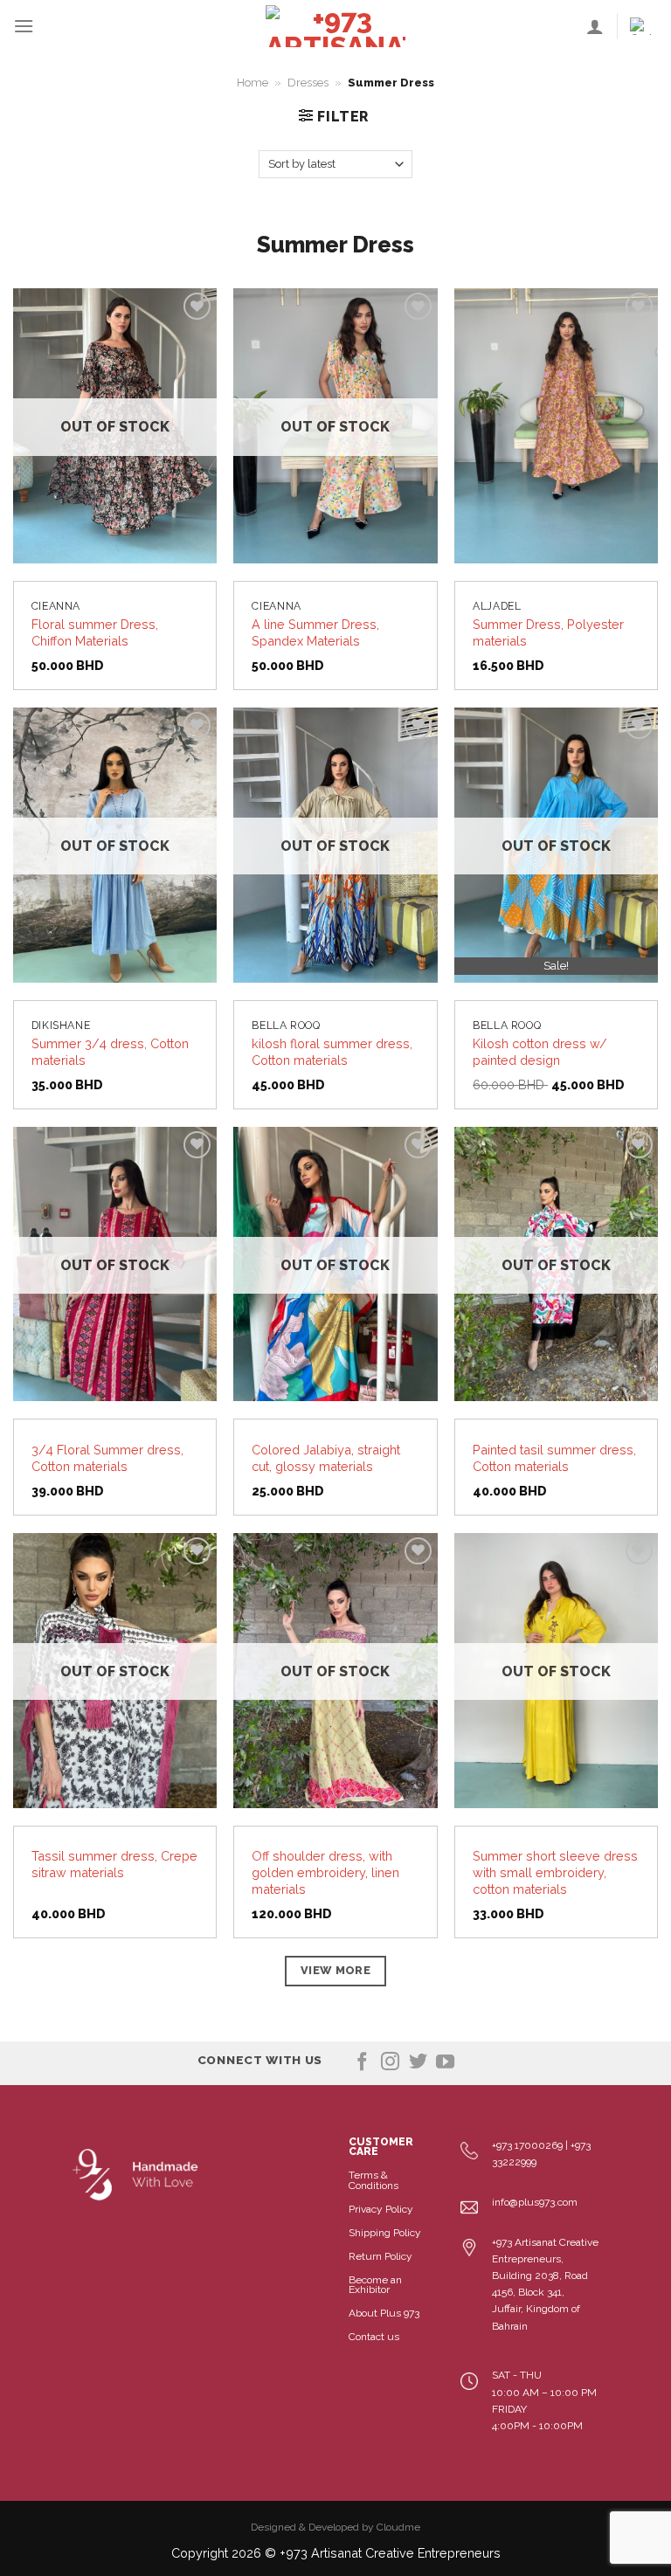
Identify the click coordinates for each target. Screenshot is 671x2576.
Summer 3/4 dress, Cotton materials (110, 1052)
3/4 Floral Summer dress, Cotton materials (107, 1458)
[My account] (595, 26)
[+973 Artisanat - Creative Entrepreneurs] (335, 26)
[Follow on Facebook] (362, 2063)
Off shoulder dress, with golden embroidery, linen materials (325, 1872)
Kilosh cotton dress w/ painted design (540, 1052)
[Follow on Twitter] (418, 2063)
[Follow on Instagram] (390, 2063)
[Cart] (644, 26)
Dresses (308, 83)
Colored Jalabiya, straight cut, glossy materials (326, 1458)
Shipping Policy (385, 2233)
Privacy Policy (381, 2209)
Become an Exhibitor (375, 2285)
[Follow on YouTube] (445, 2063)
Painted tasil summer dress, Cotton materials (554, 1458)
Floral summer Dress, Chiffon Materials (95, 632)
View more (335, 1970)
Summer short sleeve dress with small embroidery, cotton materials (555, 1872)
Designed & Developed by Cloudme (335, 2527)
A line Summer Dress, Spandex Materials (315, 632)
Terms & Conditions (374, 2180)
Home (252, 83)
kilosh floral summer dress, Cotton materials (332, 1052)
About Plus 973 (384, 2313)
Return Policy (380, 2256)
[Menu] (24, 26)
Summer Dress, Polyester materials (548, 632)
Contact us (374, 2337)
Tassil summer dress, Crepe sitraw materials (114, 1864)
